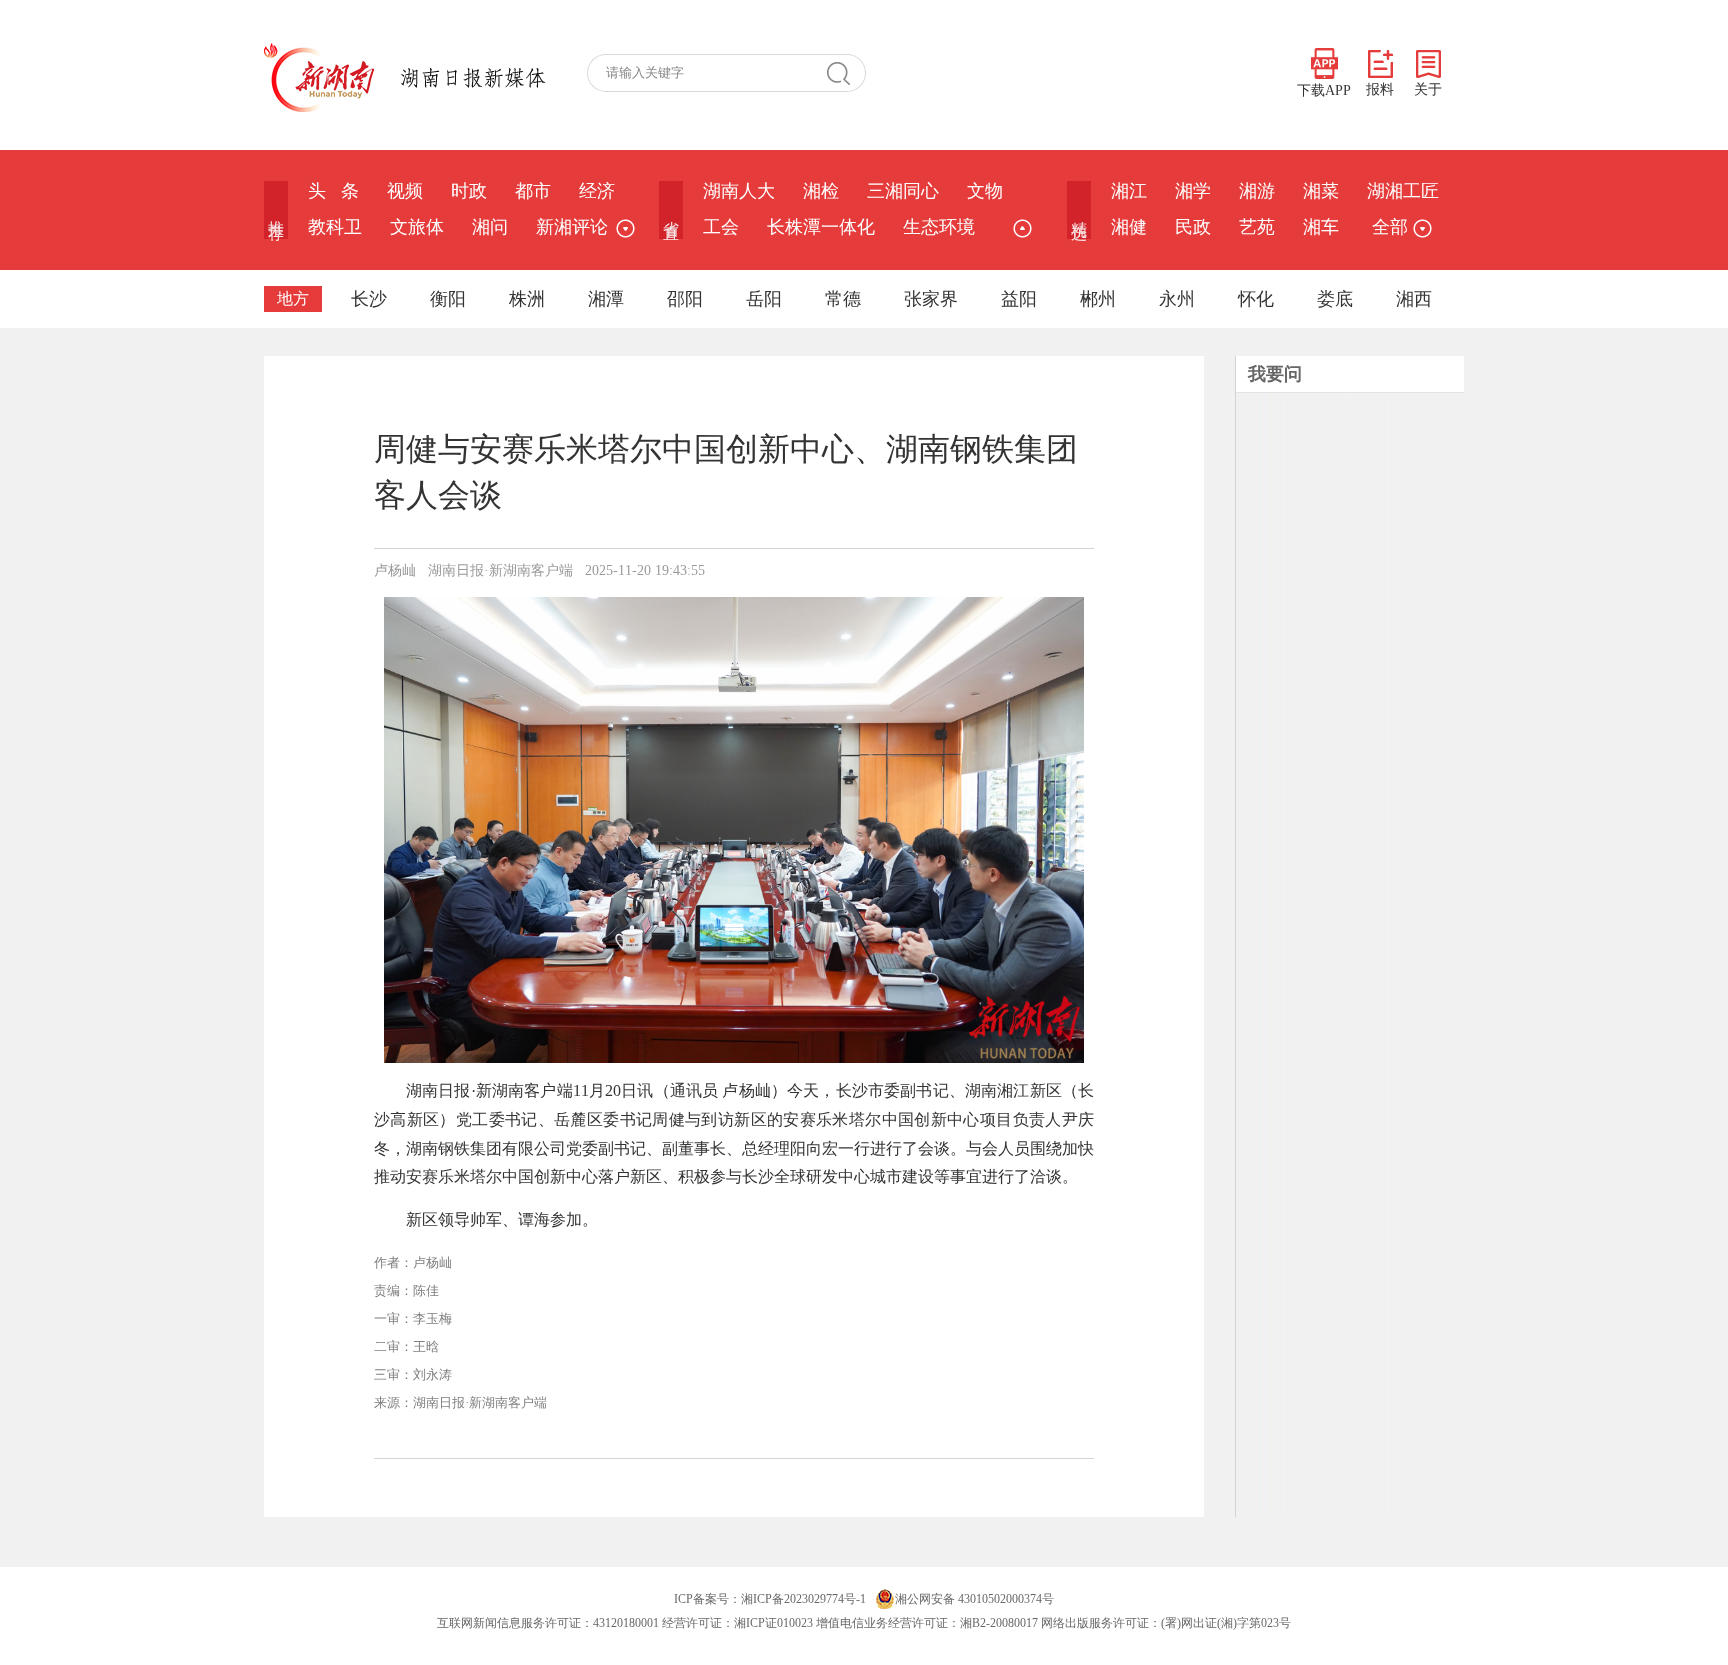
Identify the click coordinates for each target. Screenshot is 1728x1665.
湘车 (1321, 227)
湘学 (1193, 191)
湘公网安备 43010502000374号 (974, 1599)
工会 (721, 227)
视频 (405, 191)
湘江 (1129, 191)
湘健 (1129, 227)
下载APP (1324, 90)
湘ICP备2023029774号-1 (803, 1599)
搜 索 (846, 73)
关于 (1428, 89)
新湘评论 (572, 227)
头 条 (333, 191)
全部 (1390, 227)
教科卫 (335, 227)
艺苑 (1257, 227)
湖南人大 (739, 191)
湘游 (1257, 191)
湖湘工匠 (1403, 191)
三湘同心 (903, 191)
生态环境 (939, 227)
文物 (985, 191)
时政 (469, 191)
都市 (533, 191)
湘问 (490, 227)
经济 (597, 191)
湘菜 (1321, 191)
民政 (1193, 227)
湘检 (821, 191)
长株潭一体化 (821, 227)
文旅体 (417, 227)
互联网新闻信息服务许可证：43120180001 (548, 1623)
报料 (1380, 89)
